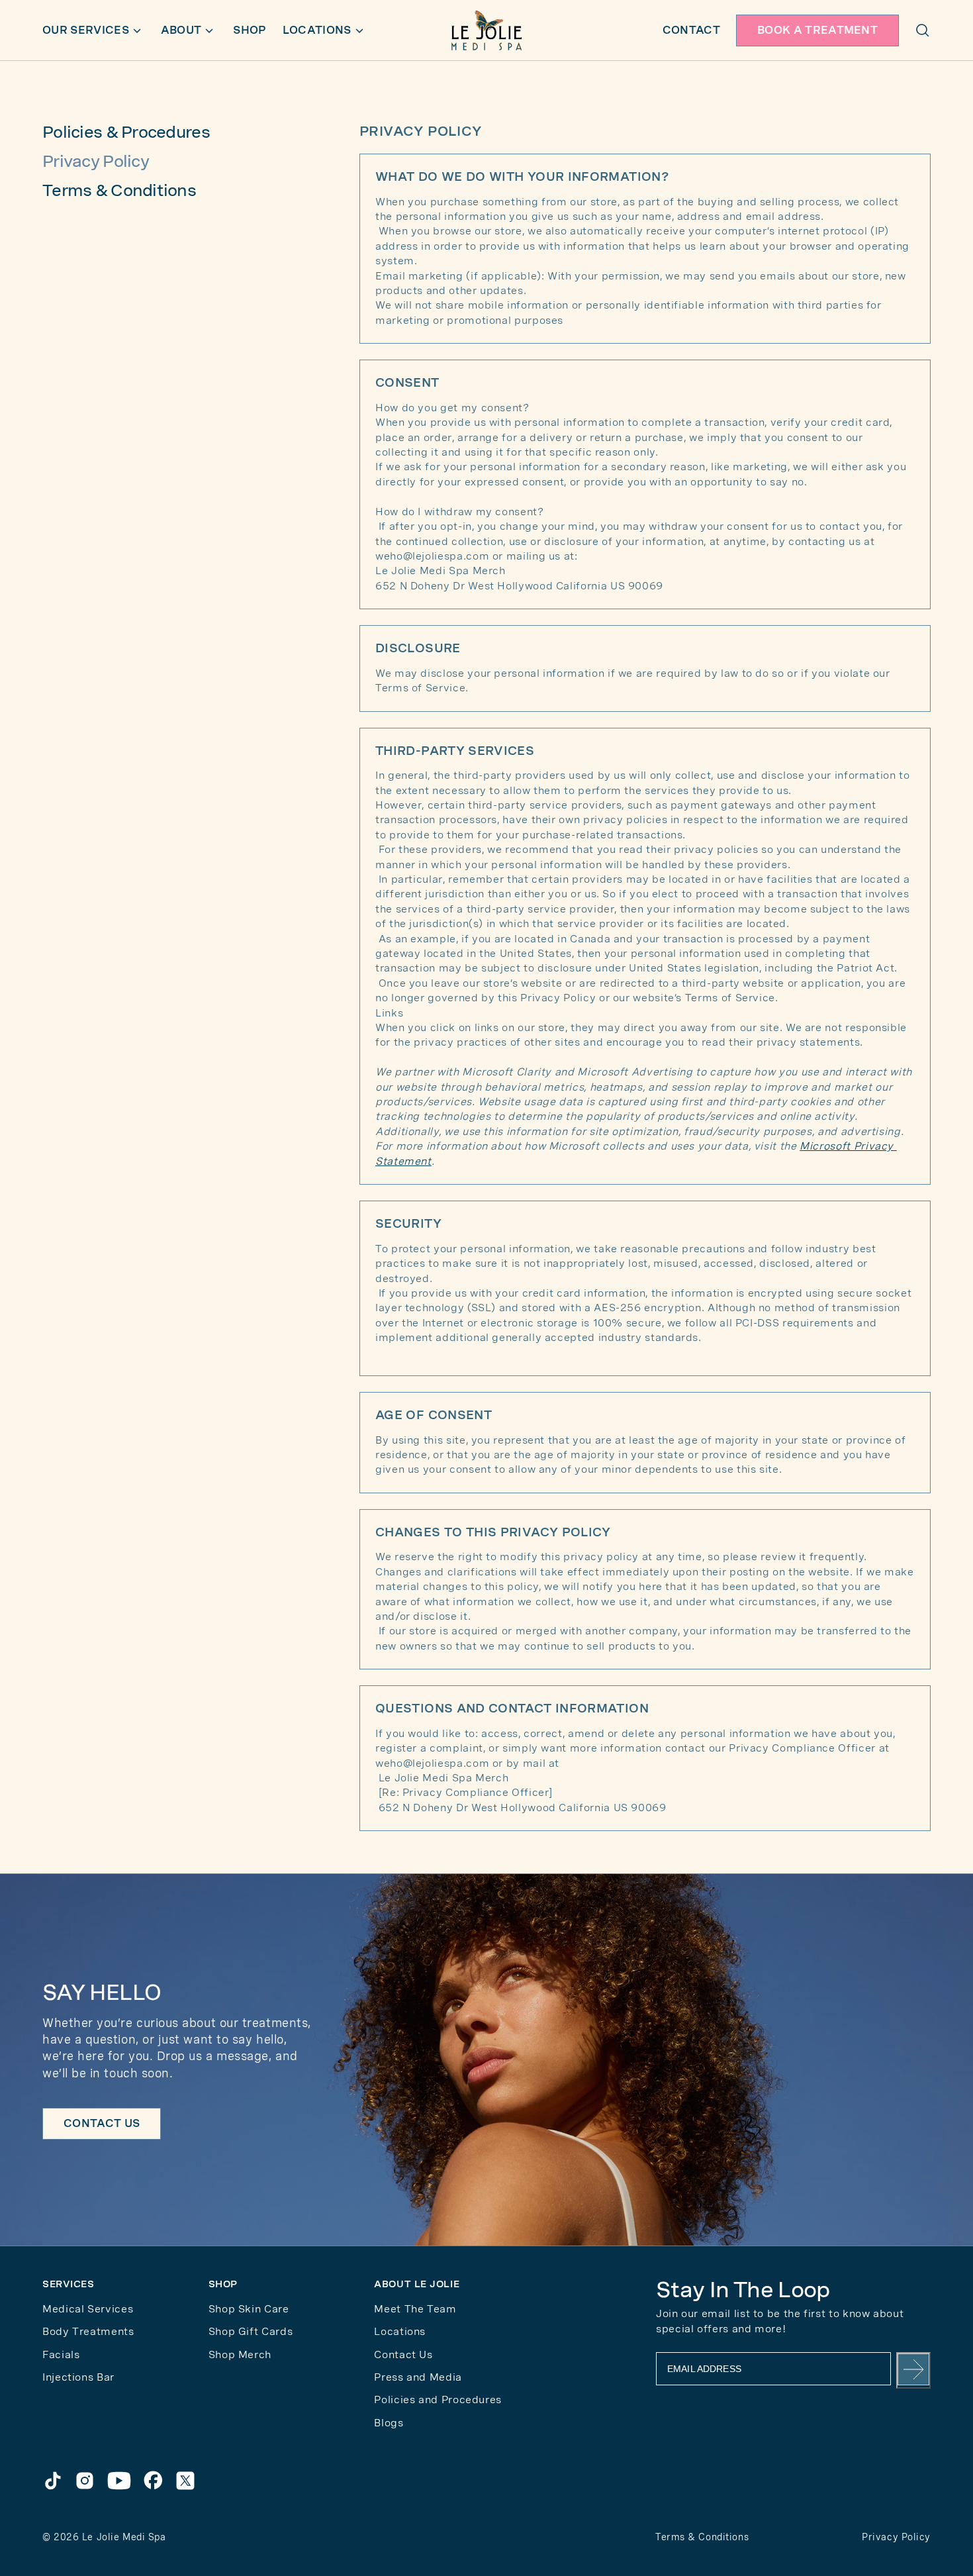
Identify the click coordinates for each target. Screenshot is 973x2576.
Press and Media (418, 2377)
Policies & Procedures (126, 132)
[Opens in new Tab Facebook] (154, 2481)
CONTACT (691, 30)
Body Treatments (88, 2331)
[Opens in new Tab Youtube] (119, 2481)
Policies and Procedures (438, 2400)
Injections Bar (78, 2377)
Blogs (389, 2423)
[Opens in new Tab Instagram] (85, 2481)
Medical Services (88, 2309)
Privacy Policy (896, 2537)
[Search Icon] (923, 30)
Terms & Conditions (119, 190)
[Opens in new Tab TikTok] (53, 2481)
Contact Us (403, 2354)
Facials (61, 2354)
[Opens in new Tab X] (185, 2481)
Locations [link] (400, 2331)
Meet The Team (415, 2309)
